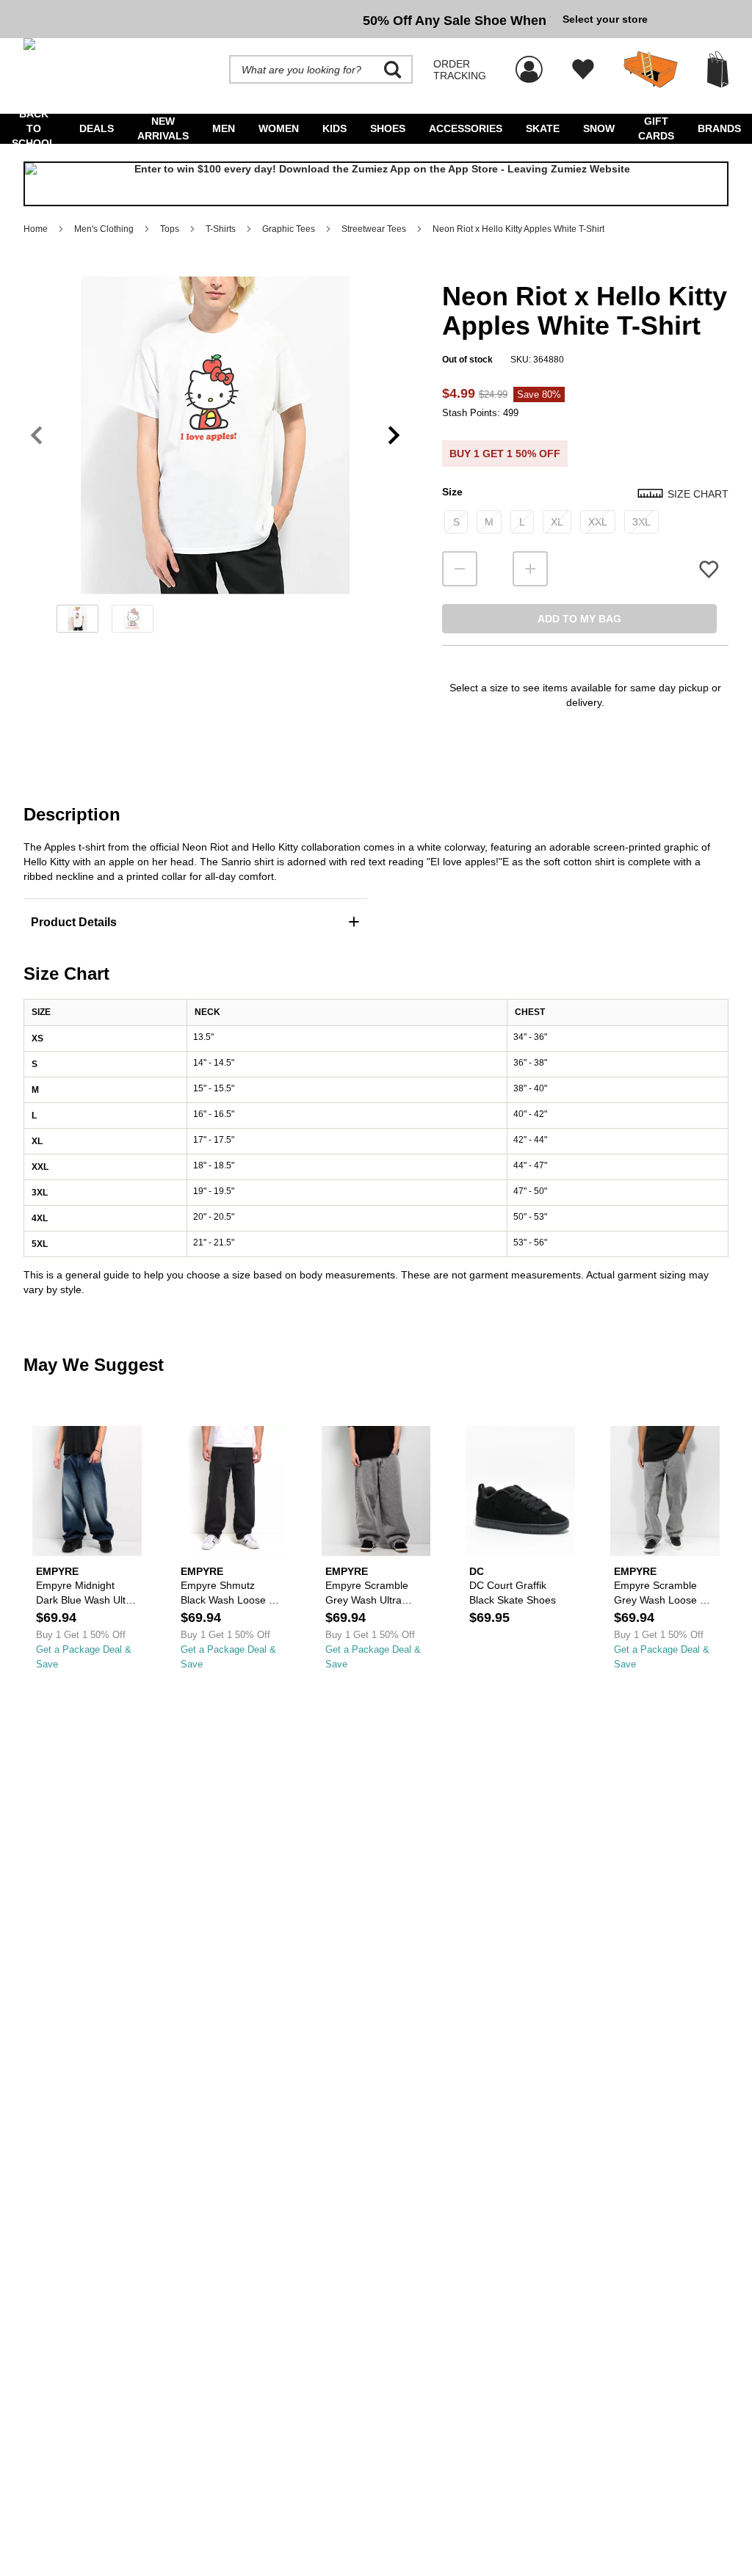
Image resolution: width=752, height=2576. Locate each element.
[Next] (394, 436)
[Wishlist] (583, 70)
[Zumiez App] (376, 184)
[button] (215, 435)
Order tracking (460, 70)
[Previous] (36, 436)
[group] (287, 19)
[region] (215, 459)
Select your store (605, 19)
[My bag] (718, 69)
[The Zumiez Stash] (651, 70)
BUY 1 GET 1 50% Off (505, 454)
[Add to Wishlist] (709, 569)
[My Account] (529, 62)
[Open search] (393, 70)
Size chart (698, 494)
